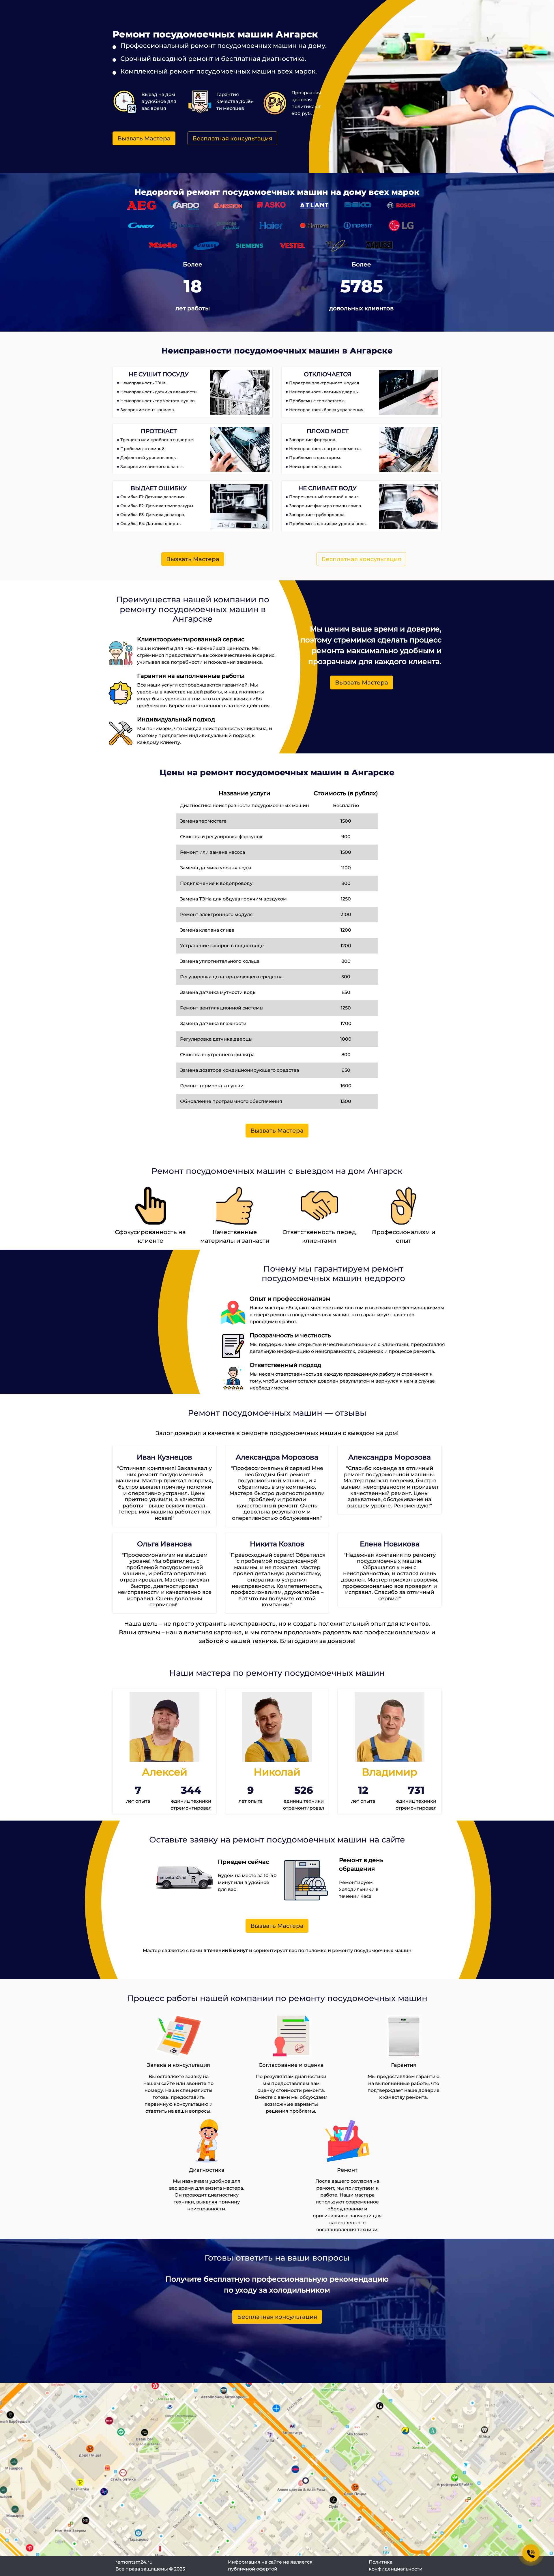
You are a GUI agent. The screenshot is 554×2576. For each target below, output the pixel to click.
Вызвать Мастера (144, 138)
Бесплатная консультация (232, 138)
